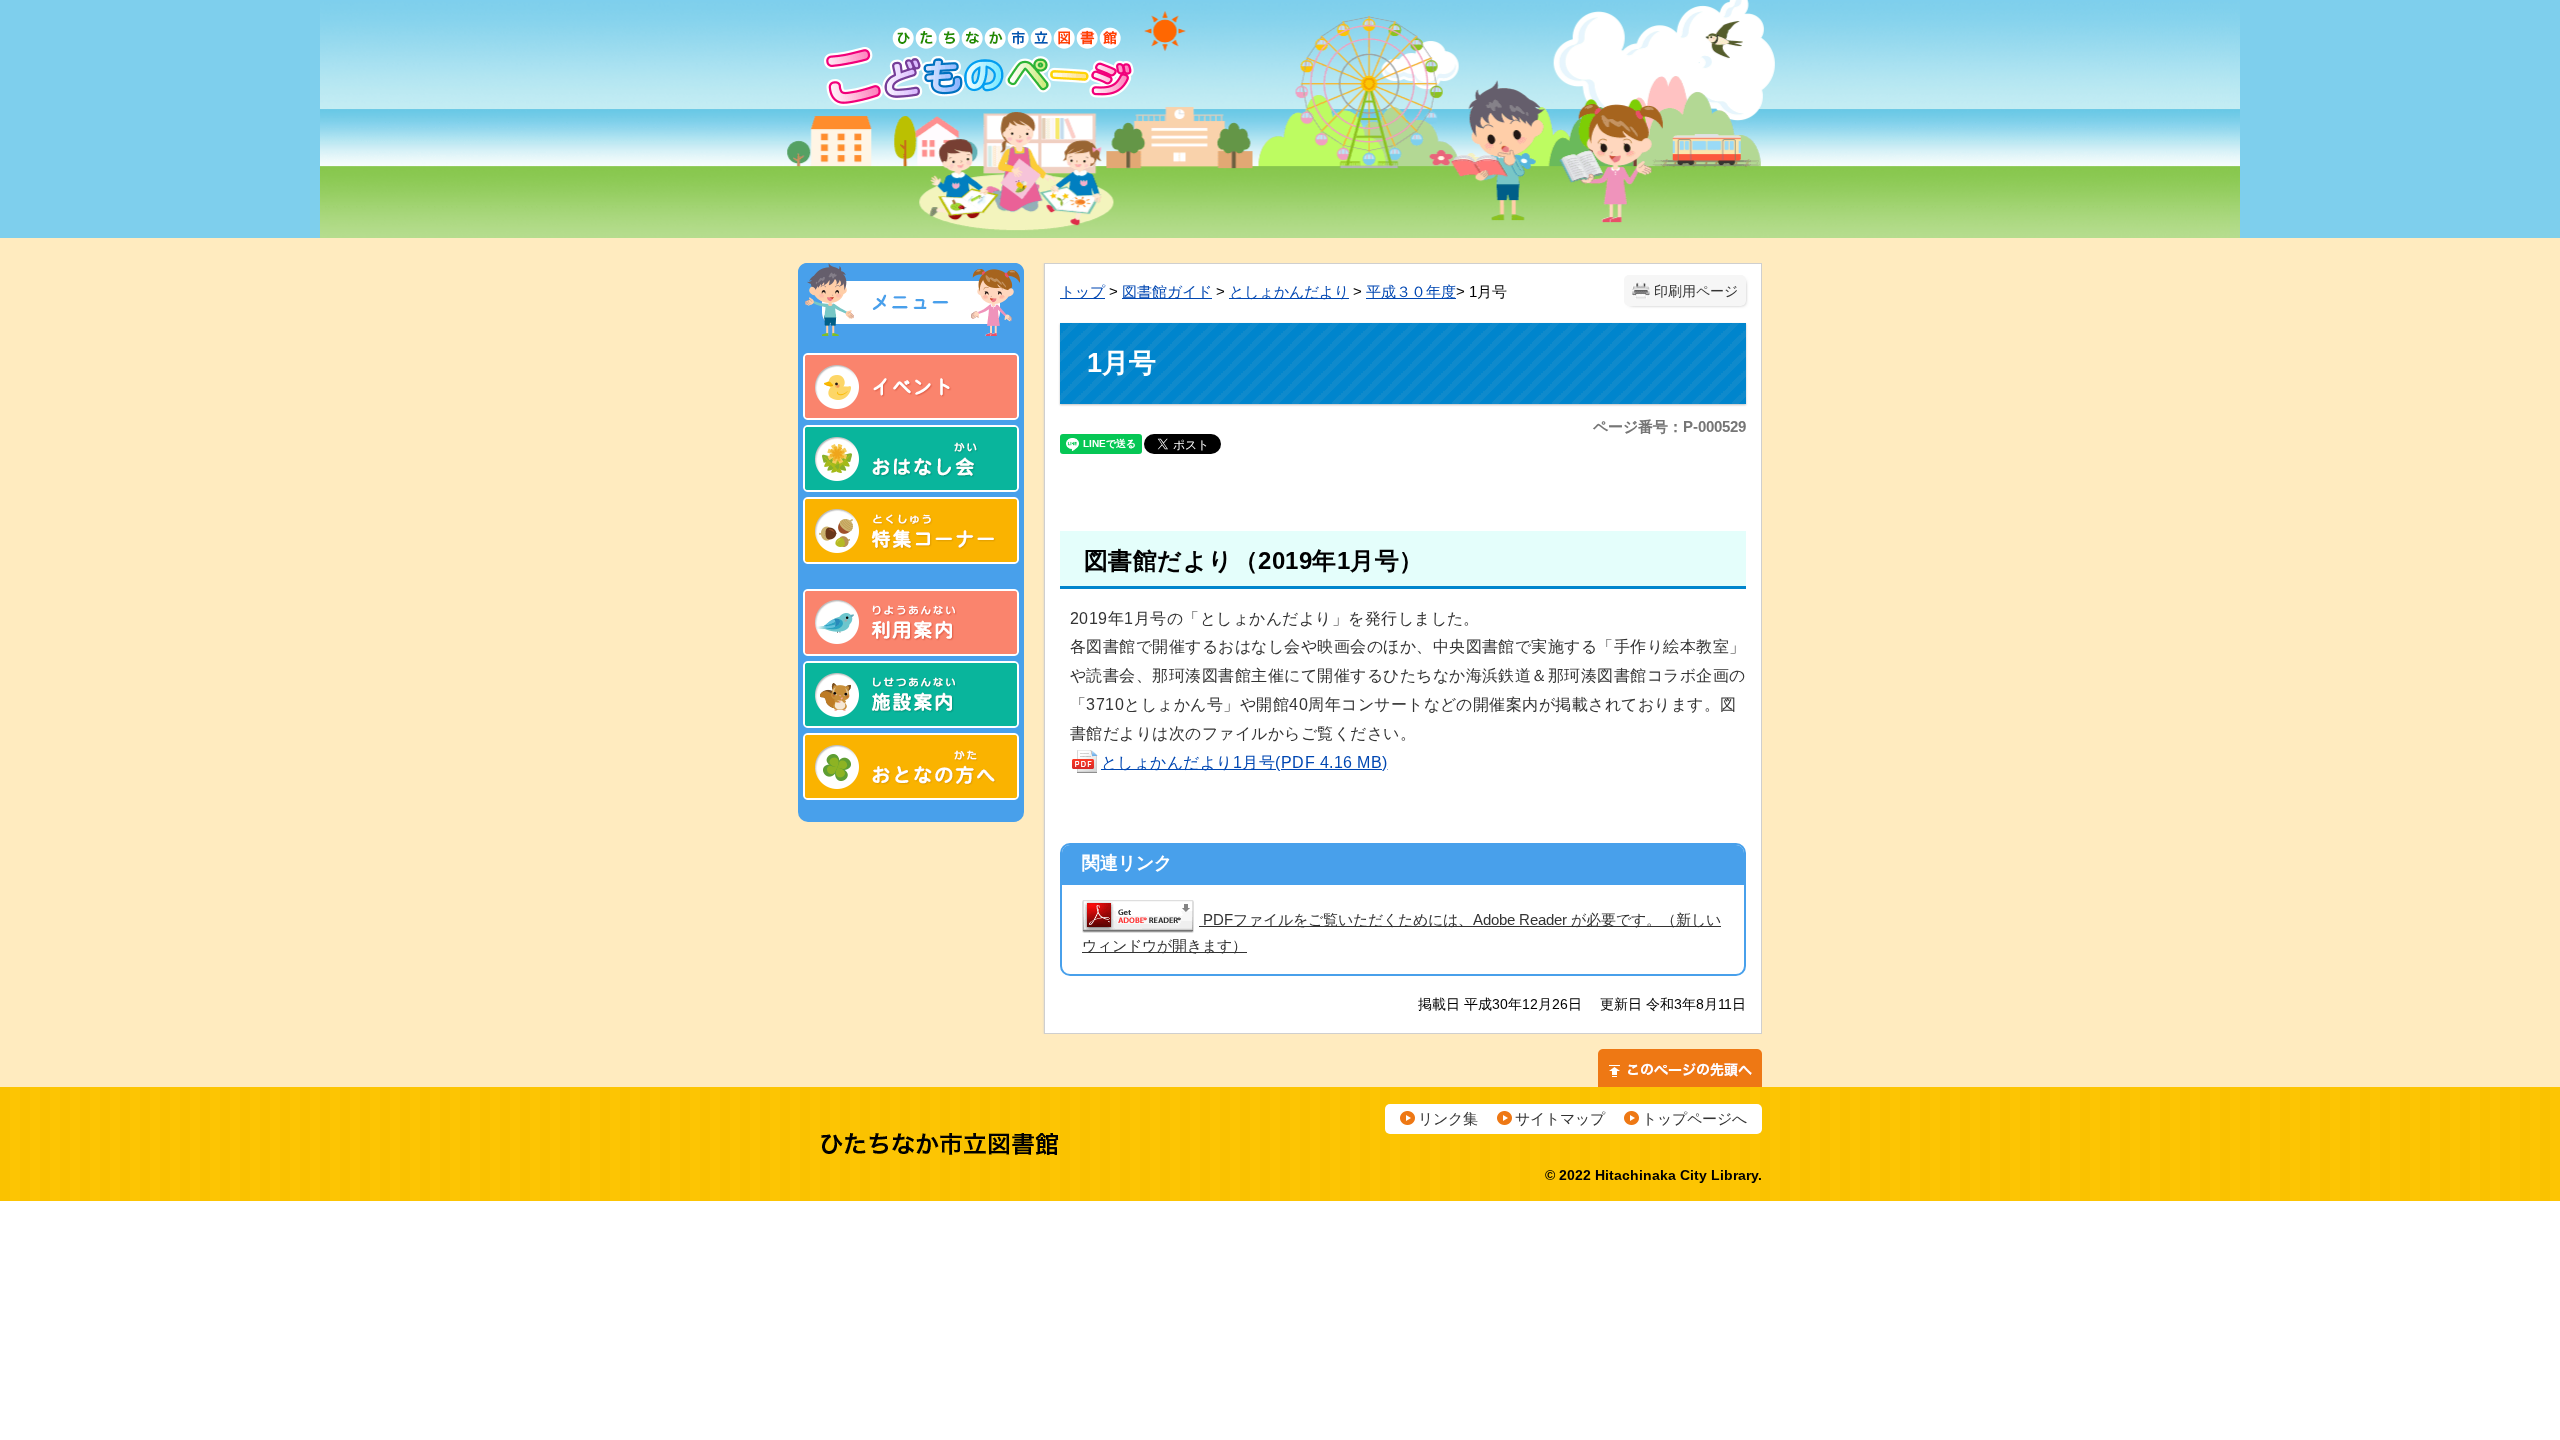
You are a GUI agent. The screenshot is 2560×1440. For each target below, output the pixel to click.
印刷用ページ (1696, 291)
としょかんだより (1289, 291)
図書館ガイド (1167, 291)
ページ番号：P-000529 (1669, 426)
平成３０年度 (1411, 291)
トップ (1082, 291)
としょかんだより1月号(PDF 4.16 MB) (1244, 762)
